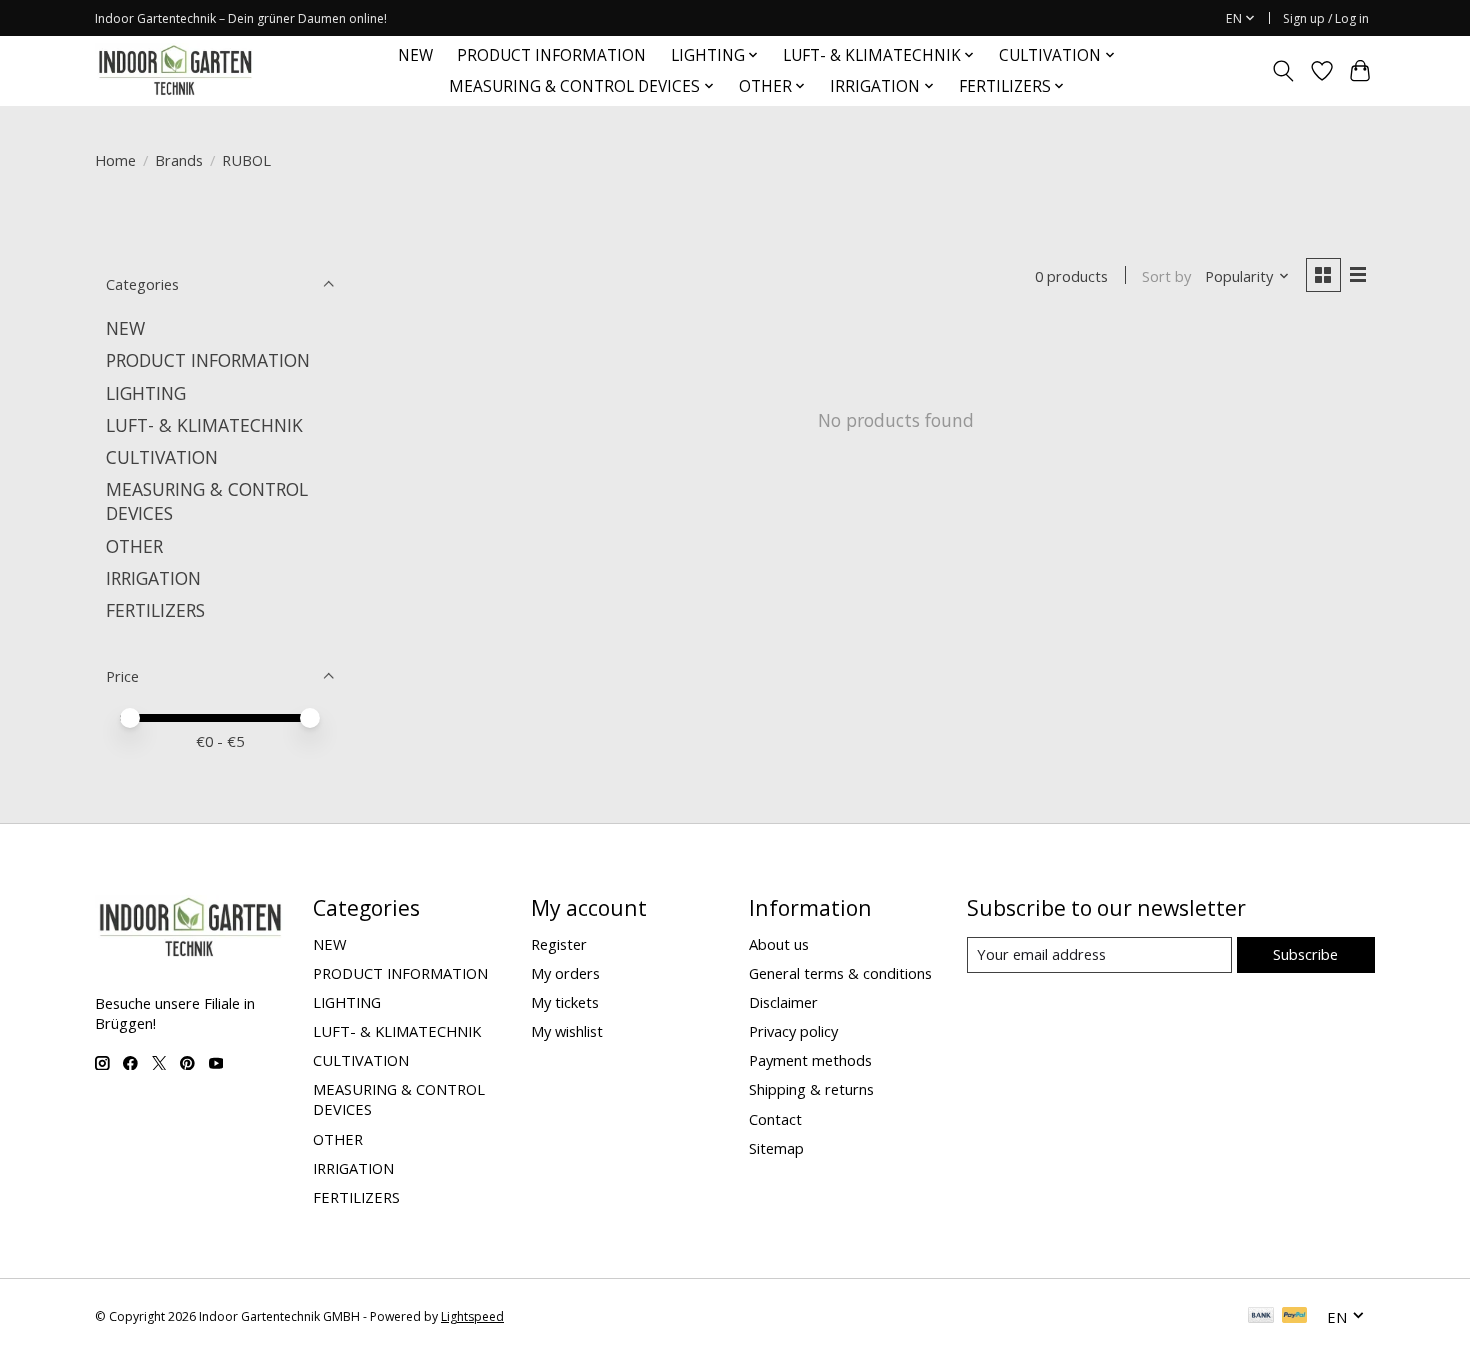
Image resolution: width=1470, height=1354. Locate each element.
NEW (415, 55)
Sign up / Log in (1326, 18)
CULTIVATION (162, 457)
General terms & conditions (840, 973)
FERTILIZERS (155, 610)
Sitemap (776, 1148)
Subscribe (1305, 954)
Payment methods (810, 1060)
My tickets (565, 1002)
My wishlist (567, 1031)
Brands (179, 160)
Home (115, 160)
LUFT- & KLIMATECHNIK (204, 425)
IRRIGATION (153, 578)
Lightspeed (472, 1316)
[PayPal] (1295, 1317)
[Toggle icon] (1283, 71)
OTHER (134, 546)
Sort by (1166, 276)
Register (559, 944)
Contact (775, 1119)
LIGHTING (146, 393)
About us (779, 944)
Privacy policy (793, 1031)
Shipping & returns (811, 1089)
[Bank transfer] (1261, 1317)
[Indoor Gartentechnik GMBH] (175, 70)
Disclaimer (783, 1002)
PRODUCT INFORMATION (551, 55)
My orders (565, 973)
